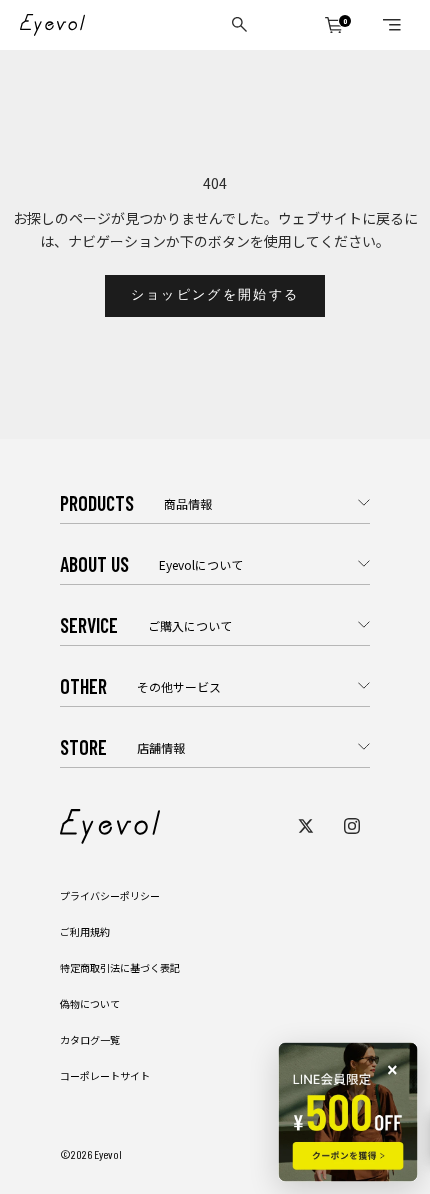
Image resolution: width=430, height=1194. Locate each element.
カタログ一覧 (90, 1039)
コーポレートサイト (105, 1075)
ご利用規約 (85, 931)
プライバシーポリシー (110, 895)
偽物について (90, 1003)
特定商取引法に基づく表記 (120, 967)
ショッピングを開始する (215, 295)
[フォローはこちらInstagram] (352, 826)
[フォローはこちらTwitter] (306, 826)
